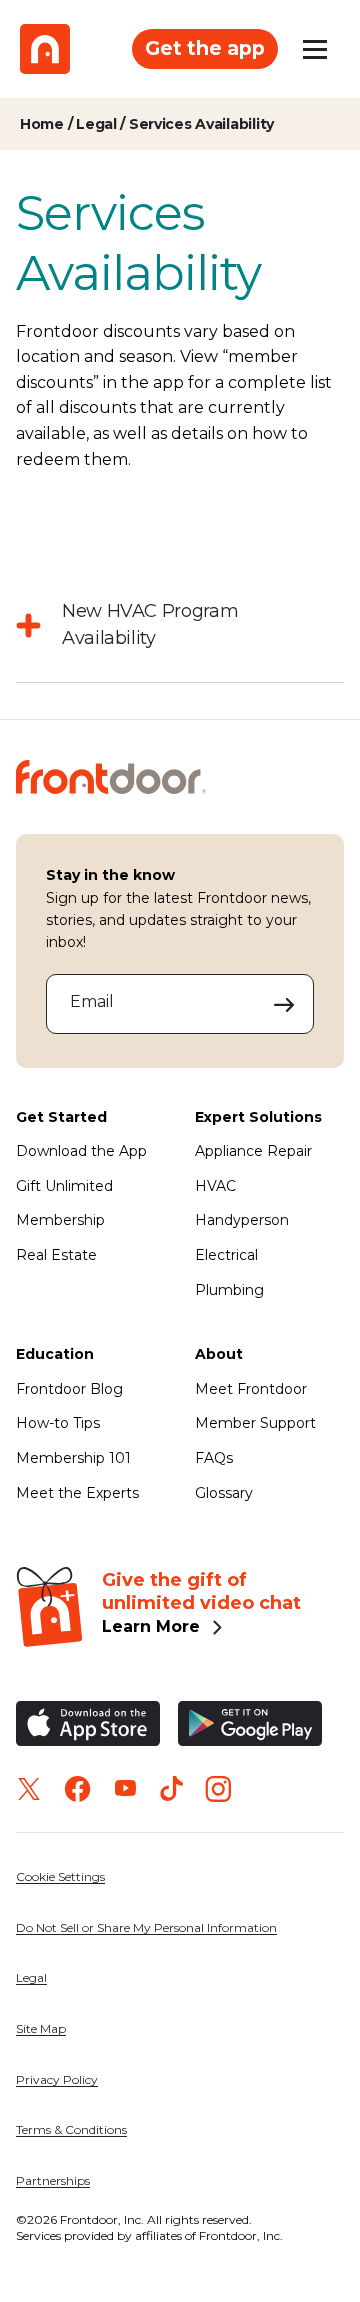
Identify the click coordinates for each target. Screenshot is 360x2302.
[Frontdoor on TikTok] (171, 1788)
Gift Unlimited (64, 1186)
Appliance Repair (253, 1151)
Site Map (41, 2028)
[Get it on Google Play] (250, 1723)
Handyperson (242, 1220)
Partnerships (53, 2180)
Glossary (224, 1493)
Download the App (81, 1151)
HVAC (215, 1186)
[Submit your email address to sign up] (284, 1004)
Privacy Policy (57, 2079)
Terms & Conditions (71, 2129)
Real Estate (56, 1255)
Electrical (226, 1255)
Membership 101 (73, 1458)
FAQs (214, 1458)
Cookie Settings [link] (60, 1876)
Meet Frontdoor (251, 1389)
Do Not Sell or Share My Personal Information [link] (146, 1927)
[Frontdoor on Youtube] (125, 1788)
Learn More (151, 1626)
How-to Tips (58, 1423)
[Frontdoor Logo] (45, 49)
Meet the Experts (77, 1493)
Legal (31, 1977)
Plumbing (229, 1290)
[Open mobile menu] (315, 49)
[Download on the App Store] (88, 1723)
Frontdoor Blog (69, 1389)
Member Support (255, 1423)
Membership (60, 1220)
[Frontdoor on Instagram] (218, 1789)
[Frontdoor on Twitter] (29, 1789)
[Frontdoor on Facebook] (77, 1789)
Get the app (205, 48)
